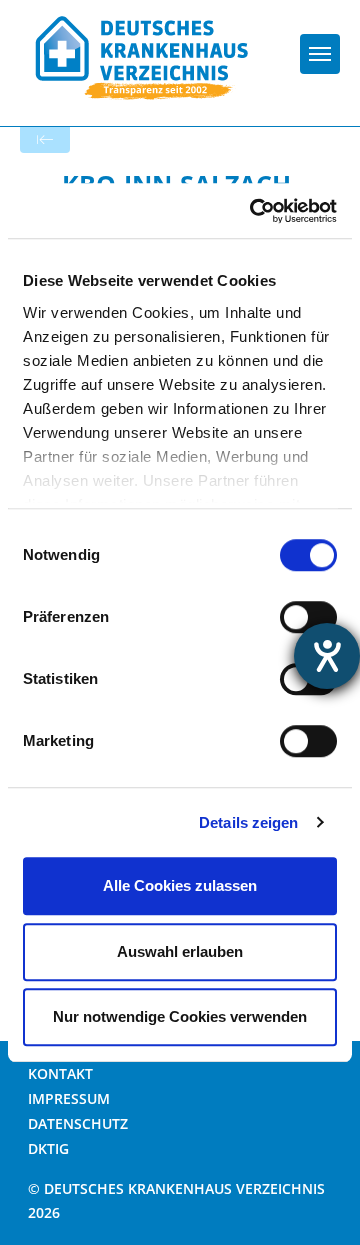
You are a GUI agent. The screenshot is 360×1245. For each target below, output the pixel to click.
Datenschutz (78, 1123)
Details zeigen (248, 822)
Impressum (69, 1098)
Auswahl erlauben (180, 951)
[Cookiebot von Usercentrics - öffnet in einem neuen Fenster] (254, 211)
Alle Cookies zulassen (180, 885)
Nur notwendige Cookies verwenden (180, 1016)
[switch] (308, 617)
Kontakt (60, 1073)
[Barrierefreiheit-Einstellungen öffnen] (327, 656)
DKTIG (48, 1148)
